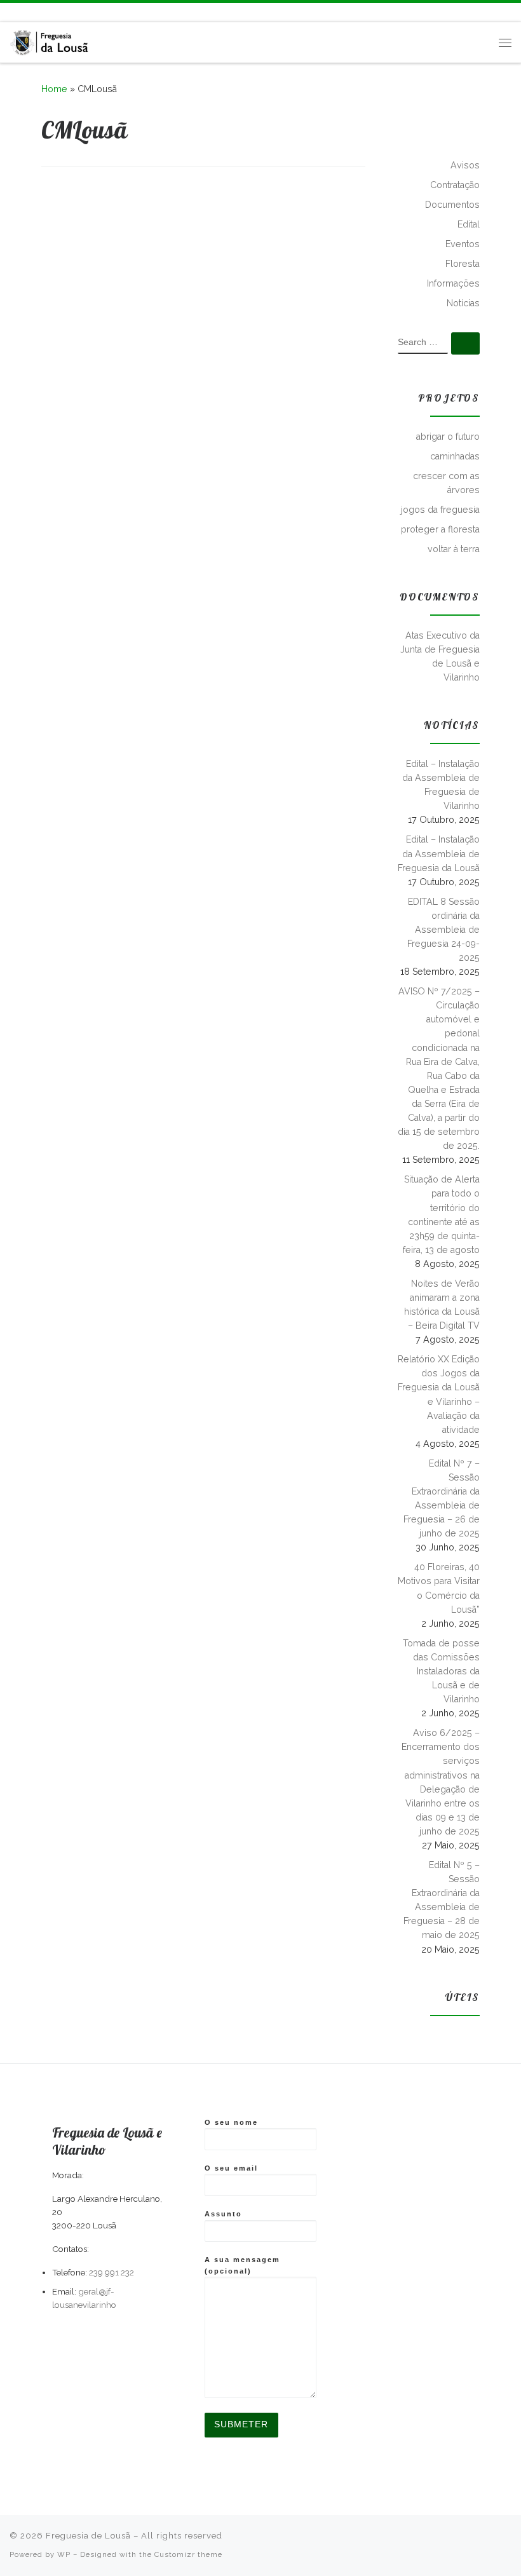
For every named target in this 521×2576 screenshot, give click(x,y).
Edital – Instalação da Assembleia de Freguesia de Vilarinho (441, 785)
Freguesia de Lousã (88, 2536)
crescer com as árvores (446, 483)
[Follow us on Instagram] (50, 12)
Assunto (223, 2214)
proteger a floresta (440, 529)
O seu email (231, 2168)
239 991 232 (112, 2272)
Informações (453, 283)
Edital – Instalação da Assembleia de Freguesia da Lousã (439, 853)
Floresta (463, 264)
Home (54, 89)
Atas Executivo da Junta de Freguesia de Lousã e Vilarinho (440, 656)
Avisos (465, 165)
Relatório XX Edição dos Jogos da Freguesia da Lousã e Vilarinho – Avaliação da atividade (439, 1394)
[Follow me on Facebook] (32, 12)
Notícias (463, 303)
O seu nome (231, 2122)
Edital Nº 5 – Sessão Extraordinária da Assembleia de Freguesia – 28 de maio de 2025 (442, 1900)
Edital (469, 224)
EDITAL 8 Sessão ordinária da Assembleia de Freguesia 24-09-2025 (443, 930)
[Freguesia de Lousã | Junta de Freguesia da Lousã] (50, 40)
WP (64, 2554)
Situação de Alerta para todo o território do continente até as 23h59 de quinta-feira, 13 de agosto (441, 1214)
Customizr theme (188, 2554)
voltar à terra (454, 549)
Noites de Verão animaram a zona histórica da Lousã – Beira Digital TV (442, 1305)
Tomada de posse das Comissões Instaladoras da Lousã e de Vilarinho (441, 1671)
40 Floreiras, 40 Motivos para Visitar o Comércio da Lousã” (439, 1588)
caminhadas (455, 456)
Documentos (452, 205)
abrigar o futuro (448, 437)
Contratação (455, 185)
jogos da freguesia (440, 510)
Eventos (463, 244)
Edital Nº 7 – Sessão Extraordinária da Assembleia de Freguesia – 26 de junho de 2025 (442, 1498)
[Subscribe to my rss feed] (13, 12)
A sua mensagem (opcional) (242, 2265)
